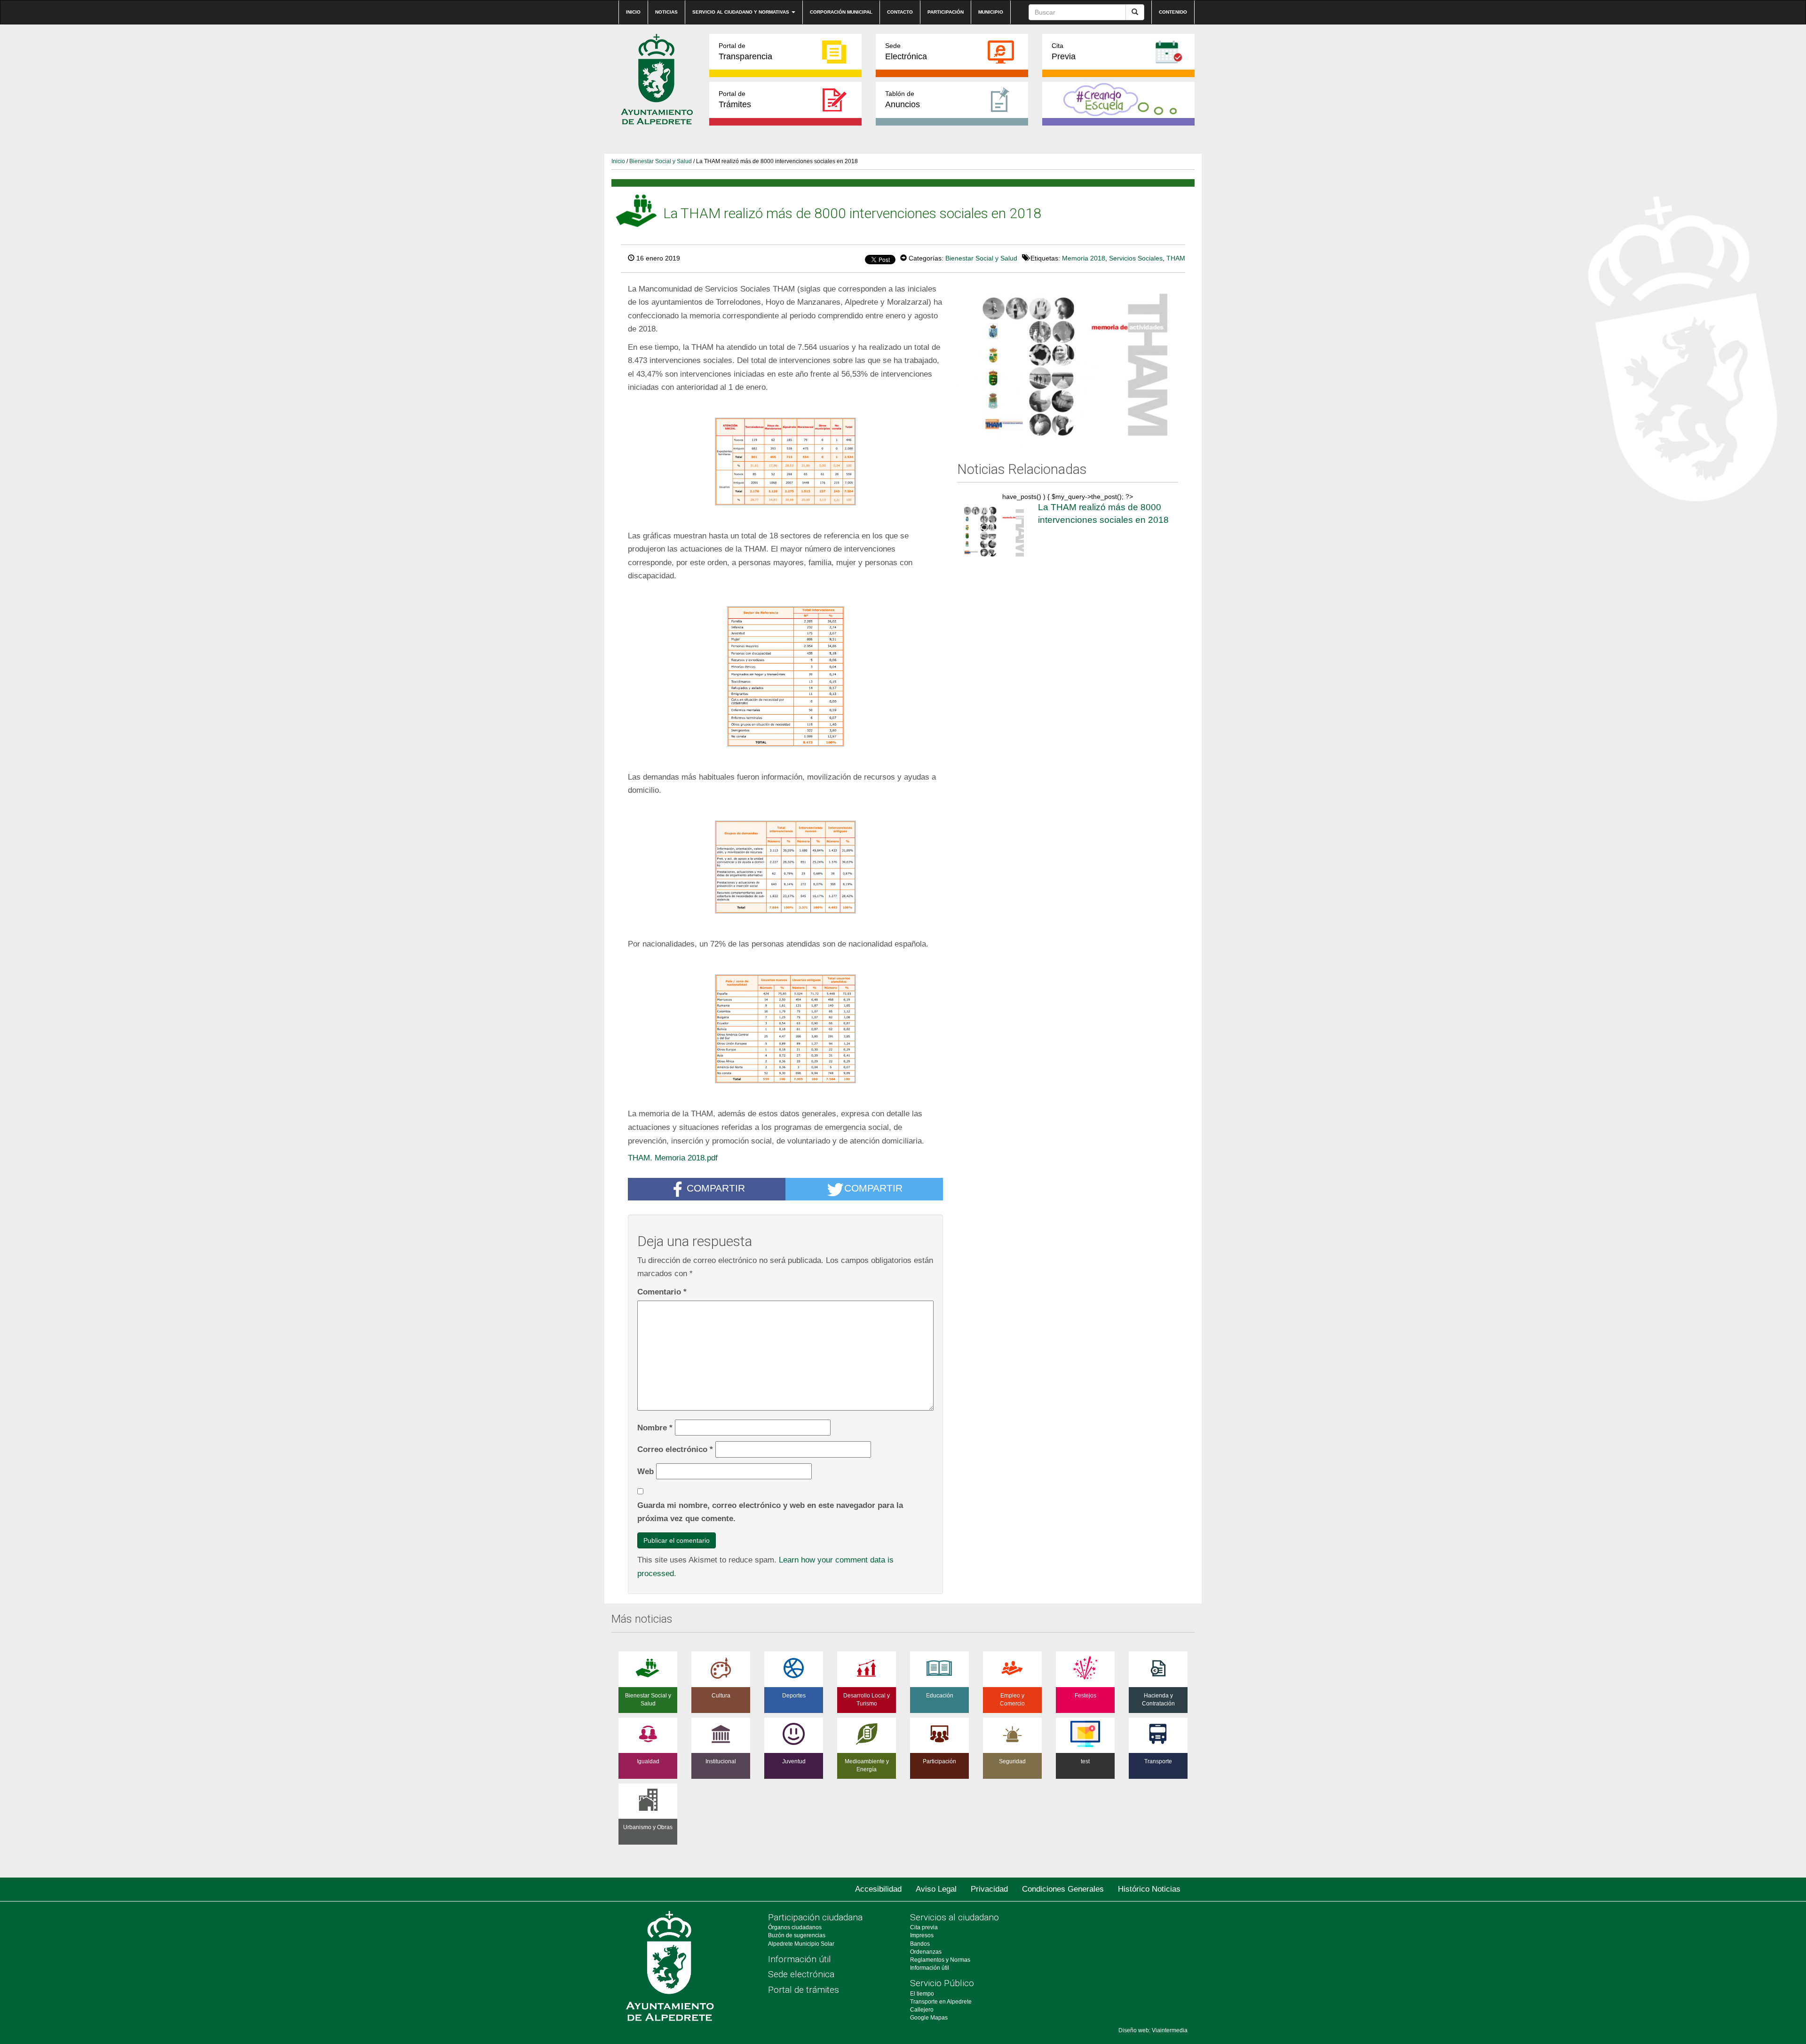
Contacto (900, 12)
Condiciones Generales (1063, 1889)
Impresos (922, 1935)
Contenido (1173, 12)
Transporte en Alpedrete (941, 2002)
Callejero (922, 2010)
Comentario (662, 1292)
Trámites (735, 99)
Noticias (666, 12)
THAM (1176, 258)
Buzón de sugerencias (797, 1935)
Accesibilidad (878, 1889)
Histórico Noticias (1149, 1889)
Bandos (920, 1944)
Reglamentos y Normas (940, 1960)
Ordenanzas (926, 1952)
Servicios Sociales (1136, 258)
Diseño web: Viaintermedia (1153, 2030)
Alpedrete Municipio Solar (801, 1944)
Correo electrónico (675, 1449)
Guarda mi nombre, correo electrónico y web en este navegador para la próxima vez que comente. (770, 1512)
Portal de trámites (804, 1990)
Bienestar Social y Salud (661, 161)
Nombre (655, 1428)
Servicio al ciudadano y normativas (741, 12)
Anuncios (903, 99)
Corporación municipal (841, 12)
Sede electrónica (801, 1974)
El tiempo (922, 1994)
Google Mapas (929, 2018)
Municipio (991, 12)
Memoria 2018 (1084, 258)
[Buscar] (1135, 12)
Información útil (800, 1959)
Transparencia (745, 51)
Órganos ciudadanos (795, 1927)
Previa (1064, 51)
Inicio (633, 12)
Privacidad (989, 1889)
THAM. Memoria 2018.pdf (673, 1158)
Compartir (716, 1188)
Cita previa (924, 1927)
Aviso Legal (936, 1889)
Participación (946, 12)
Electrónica (906, 51)
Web (646, 1471)
